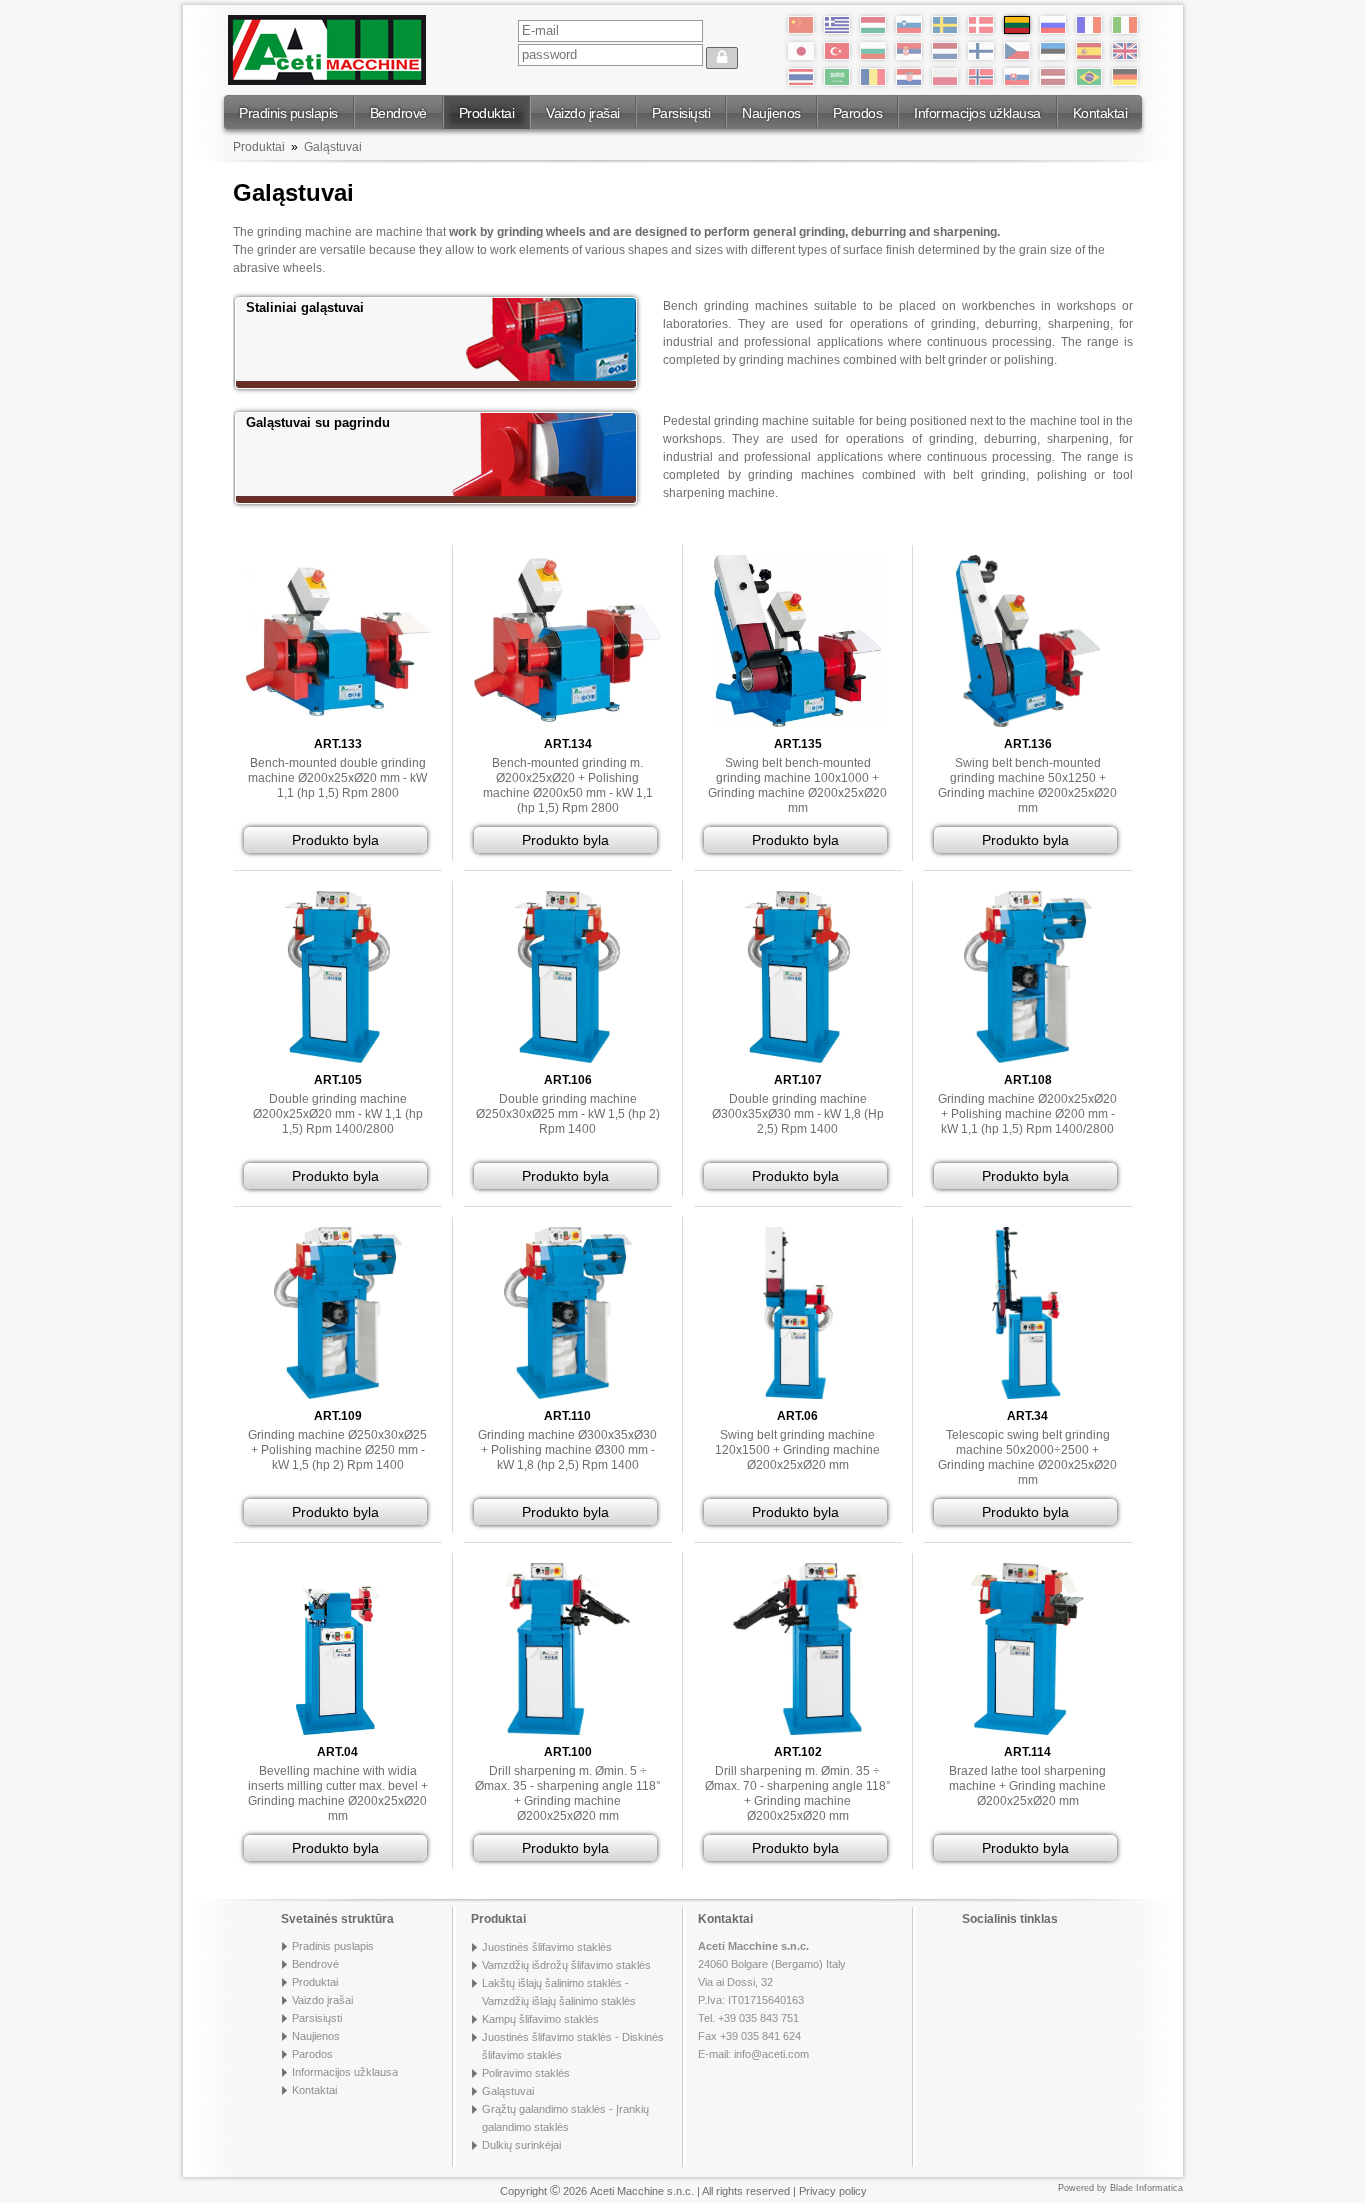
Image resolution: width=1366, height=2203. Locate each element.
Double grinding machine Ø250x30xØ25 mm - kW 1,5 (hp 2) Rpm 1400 (568, 1114)
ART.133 (338, 744)
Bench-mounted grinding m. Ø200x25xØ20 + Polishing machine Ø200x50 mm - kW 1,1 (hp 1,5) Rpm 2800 (568, 785)
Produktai (487, 113)
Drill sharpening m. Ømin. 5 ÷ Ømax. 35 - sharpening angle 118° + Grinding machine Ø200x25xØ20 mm (568, 1793)
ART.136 (1028, 744)
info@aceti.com (771, 2054)
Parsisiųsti (681, 113)
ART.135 (798, 744)
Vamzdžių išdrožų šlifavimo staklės (566, 1965)
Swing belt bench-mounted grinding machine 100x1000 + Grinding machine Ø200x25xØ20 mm (797, 785)
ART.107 (798, 1080)
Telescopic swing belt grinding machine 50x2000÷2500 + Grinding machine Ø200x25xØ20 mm (1027, 1457)
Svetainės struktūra (337, 1919)
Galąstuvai (333, 147)
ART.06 (797, 1416)
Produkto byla (335, 840)
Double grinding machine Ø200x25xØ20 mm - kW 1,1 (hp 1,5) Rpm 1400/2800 (338, 1114)
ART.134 (568, 744)
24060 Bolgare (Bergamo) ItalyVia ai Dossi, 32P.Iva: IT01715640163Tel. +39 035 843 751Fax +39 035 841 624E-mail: (772, 2000)
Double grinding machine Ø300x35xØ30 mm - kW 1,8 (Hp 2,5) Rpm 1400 (798, 1114)
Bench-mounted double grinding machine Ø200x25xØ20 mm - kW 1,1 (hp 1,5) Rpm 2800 (337, 778)
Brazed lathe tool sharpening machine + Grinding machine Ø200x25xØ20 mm (1027, 1786)
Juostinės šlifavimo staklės (547, 1947)
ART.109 (338, 1416)
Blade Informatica (1146, 2188)
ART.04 (337, 1752)
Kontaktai (1100, 113)
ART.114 (1027, 1752)
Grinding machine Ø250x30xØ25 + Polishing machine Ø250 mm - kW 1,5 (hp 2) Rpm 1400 (337, 1450)
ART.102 (798, 1752)
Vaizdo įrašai (583, 113)
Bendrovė (398, 113)
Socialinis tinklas (1010, 1919)
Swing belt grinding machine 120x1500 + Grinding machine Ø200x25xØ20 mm (797, 1450)
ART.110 (567, 1416)
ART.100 (568, 1752)
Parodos (858, 113)
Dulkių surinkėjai (521, 2145)
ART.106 (568, 1080)
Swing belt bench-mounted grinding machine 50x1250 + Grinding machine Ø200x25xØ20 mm (1027, 785)
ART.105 (338, 1080)
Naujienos (771, 113)
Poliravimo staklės (526, 2073)
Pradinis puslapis (288, 113)
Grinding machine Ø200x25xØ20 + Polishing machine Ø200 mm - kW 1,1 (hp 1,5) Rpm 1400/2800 (1027, 1114)
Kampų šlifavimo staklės (540, 2019)
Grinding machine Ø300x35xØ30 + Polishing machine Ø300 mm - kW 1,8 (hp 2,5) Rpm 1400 (567, 1450)
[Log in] (722, 58)
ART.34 (1027, 1416)
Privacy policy (833, 2191)
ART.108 (1028, 1080)
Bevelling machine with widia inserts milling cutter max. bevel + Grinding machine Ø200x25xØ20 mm (338, 1793)
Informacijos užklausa (977, 113)
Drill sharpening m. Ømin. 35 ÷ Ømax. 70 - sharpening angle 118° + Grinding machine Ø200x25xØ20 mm (798, 1793)
